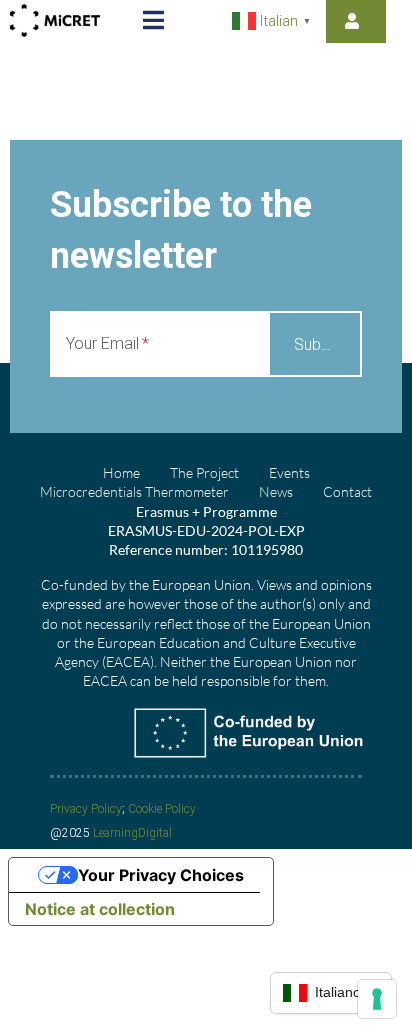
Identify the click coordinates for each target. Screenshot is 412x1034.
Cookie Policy (162, 809)
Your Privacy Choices (161, 875)
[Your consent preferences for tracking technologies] (377, 999)
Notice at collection (100, 909)
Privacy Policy (86, 809)
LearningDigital (132, 833)
